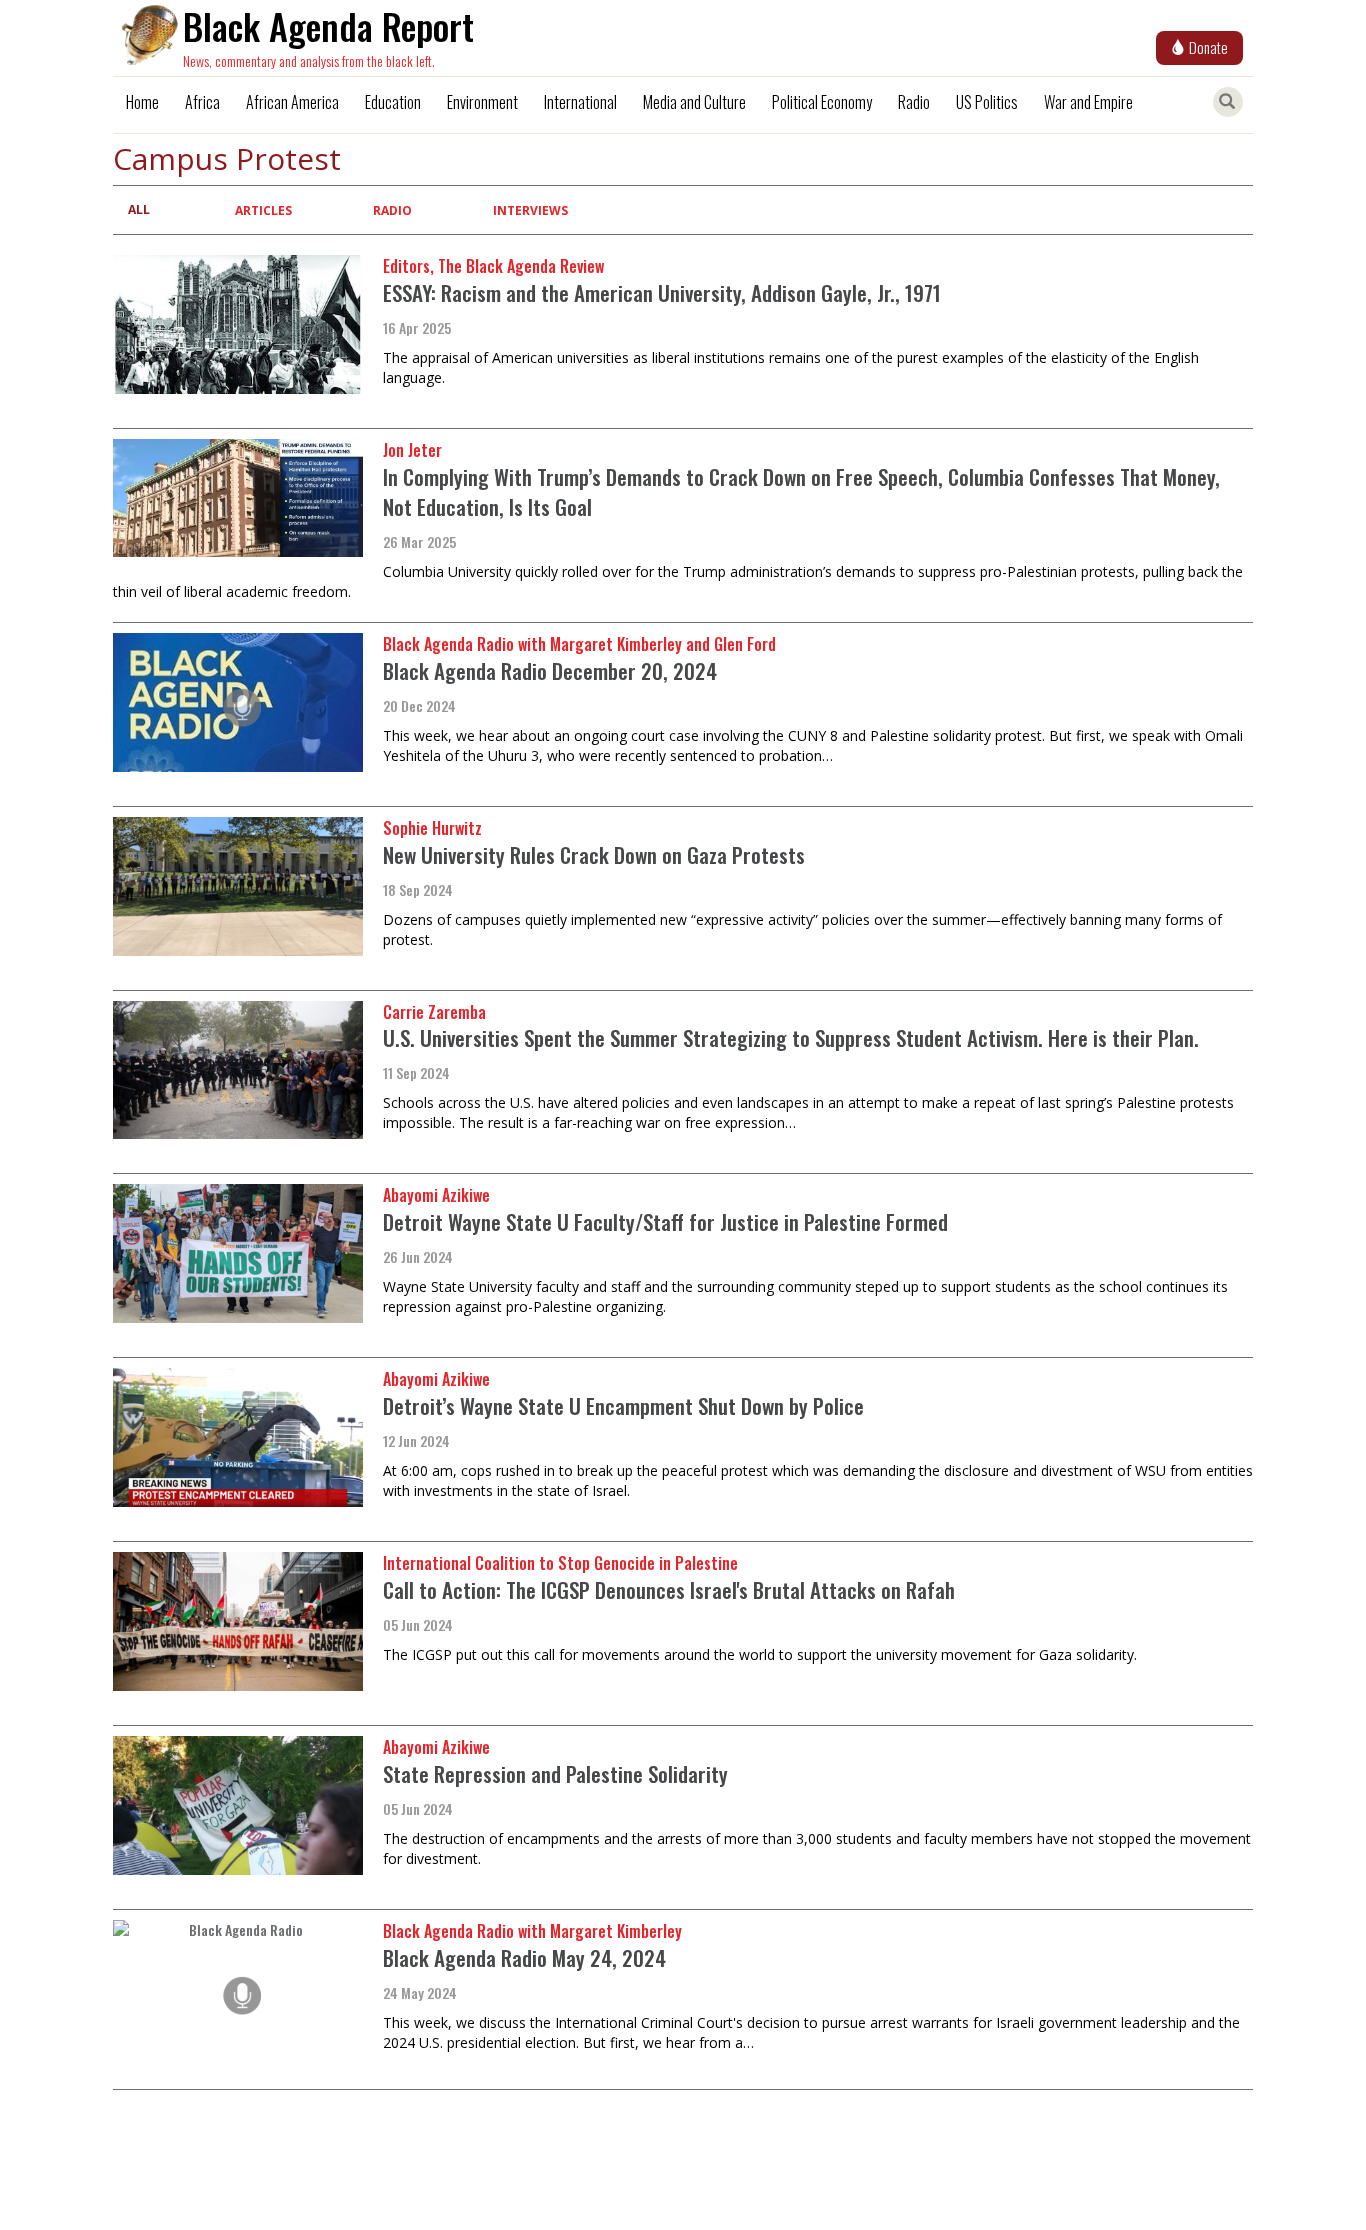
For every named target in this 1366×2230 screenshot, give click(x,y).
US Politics (987, 102)
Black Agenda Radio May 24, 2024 (524, 1957)
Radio (914, 102)
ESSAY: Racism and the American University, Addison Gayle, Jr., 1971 (662, 292)
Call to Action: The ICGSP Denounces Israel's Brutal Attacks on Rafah (669, 1589)
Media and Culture (694, 102)
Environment (482, 102)
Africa (202, 102)
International (580, 102)
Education (393, 102)
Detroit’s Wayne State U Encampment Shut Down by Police (623, 1405)
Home (142, 102)
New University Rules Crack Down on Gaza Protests (594, 854)
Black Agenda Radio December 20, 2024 (550, 670)
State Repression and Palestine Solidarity (555, 1773)
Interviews (530, 210)
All (139, 209)
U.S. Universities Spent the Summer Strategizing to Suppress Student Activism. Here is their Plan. (791, 1037)
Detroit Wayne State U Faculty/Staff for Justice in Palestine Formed (665, 1221)
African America (292, 102)
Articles (263, 210)
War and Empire (1088, 102)
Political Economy (822, 102)
